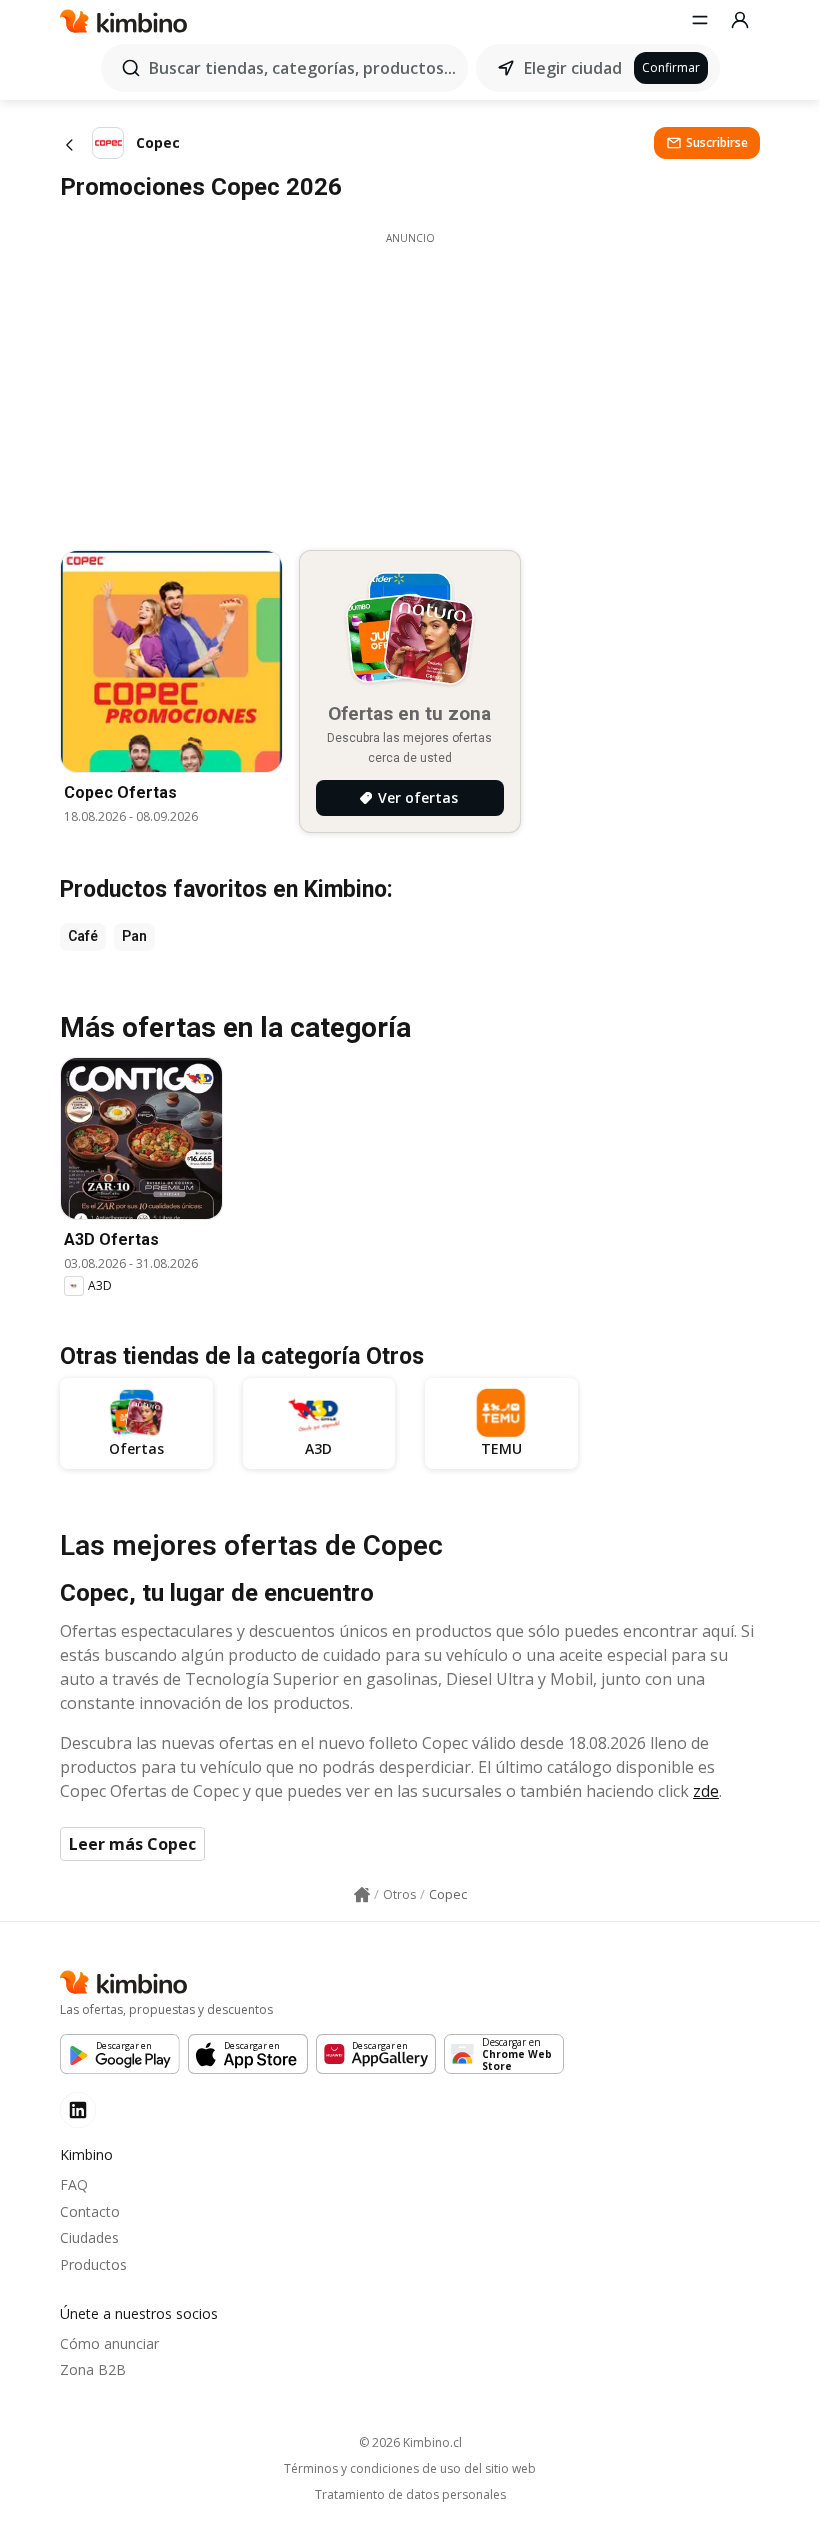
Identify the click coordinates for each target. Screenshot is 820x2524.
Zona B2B (93, 2369)
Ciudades (89, 2237)
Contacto (90, 2211)
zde (706, 1791)
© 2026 (410, 2442)
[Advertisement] (410, 386)
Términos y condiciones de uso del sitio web (410, 2469)
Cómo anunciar (109, 2343)
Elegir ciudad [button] (573, 68)
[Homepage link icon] (362, 1895)
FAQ (74, 2184)
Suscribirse (717, 142)
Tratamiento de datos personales (410, 2495)
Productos (93, 2264)
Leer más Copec (132, 1844)
